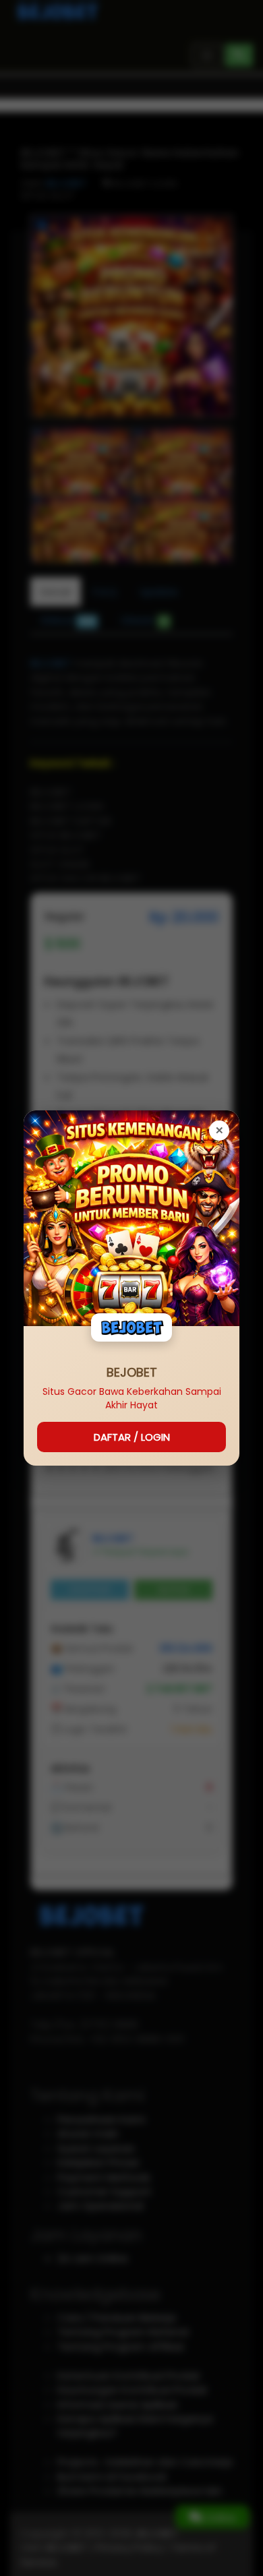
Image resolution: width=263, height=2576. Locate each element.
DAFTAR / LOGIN (132, 1437)
